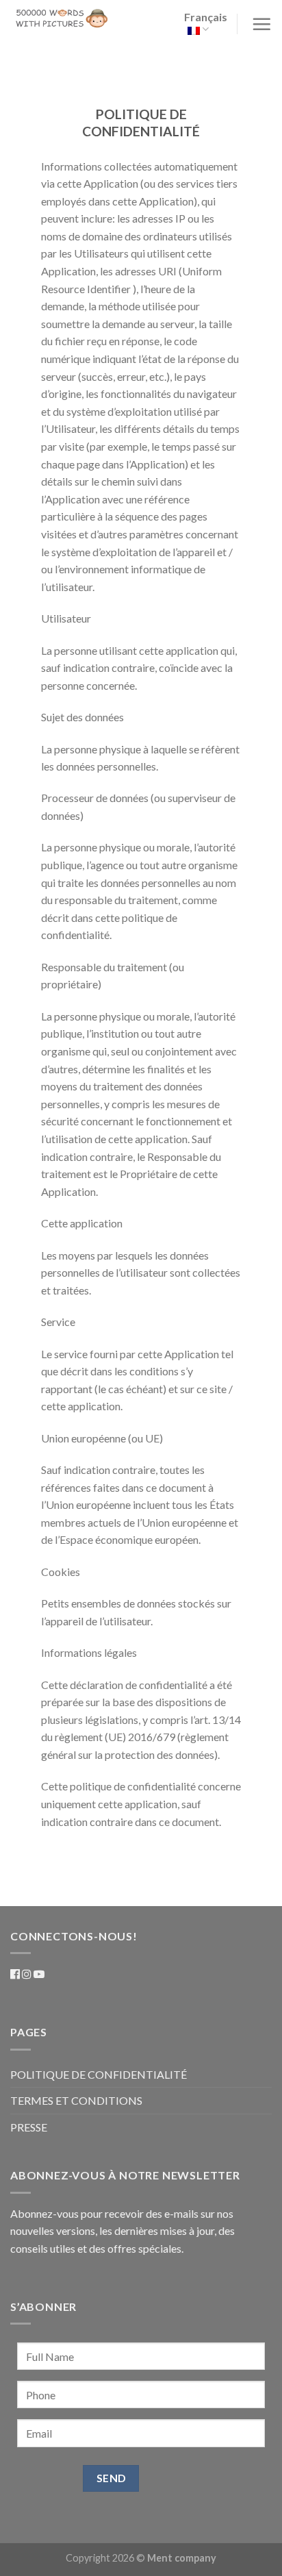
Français (206, 17)
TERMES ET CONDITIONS (76, 2100)
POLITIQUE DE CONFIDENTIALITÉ (99, 2074)
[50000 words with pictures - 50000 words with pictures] (62, 18)
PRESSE (29, 2127)
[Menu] (260, 24)
